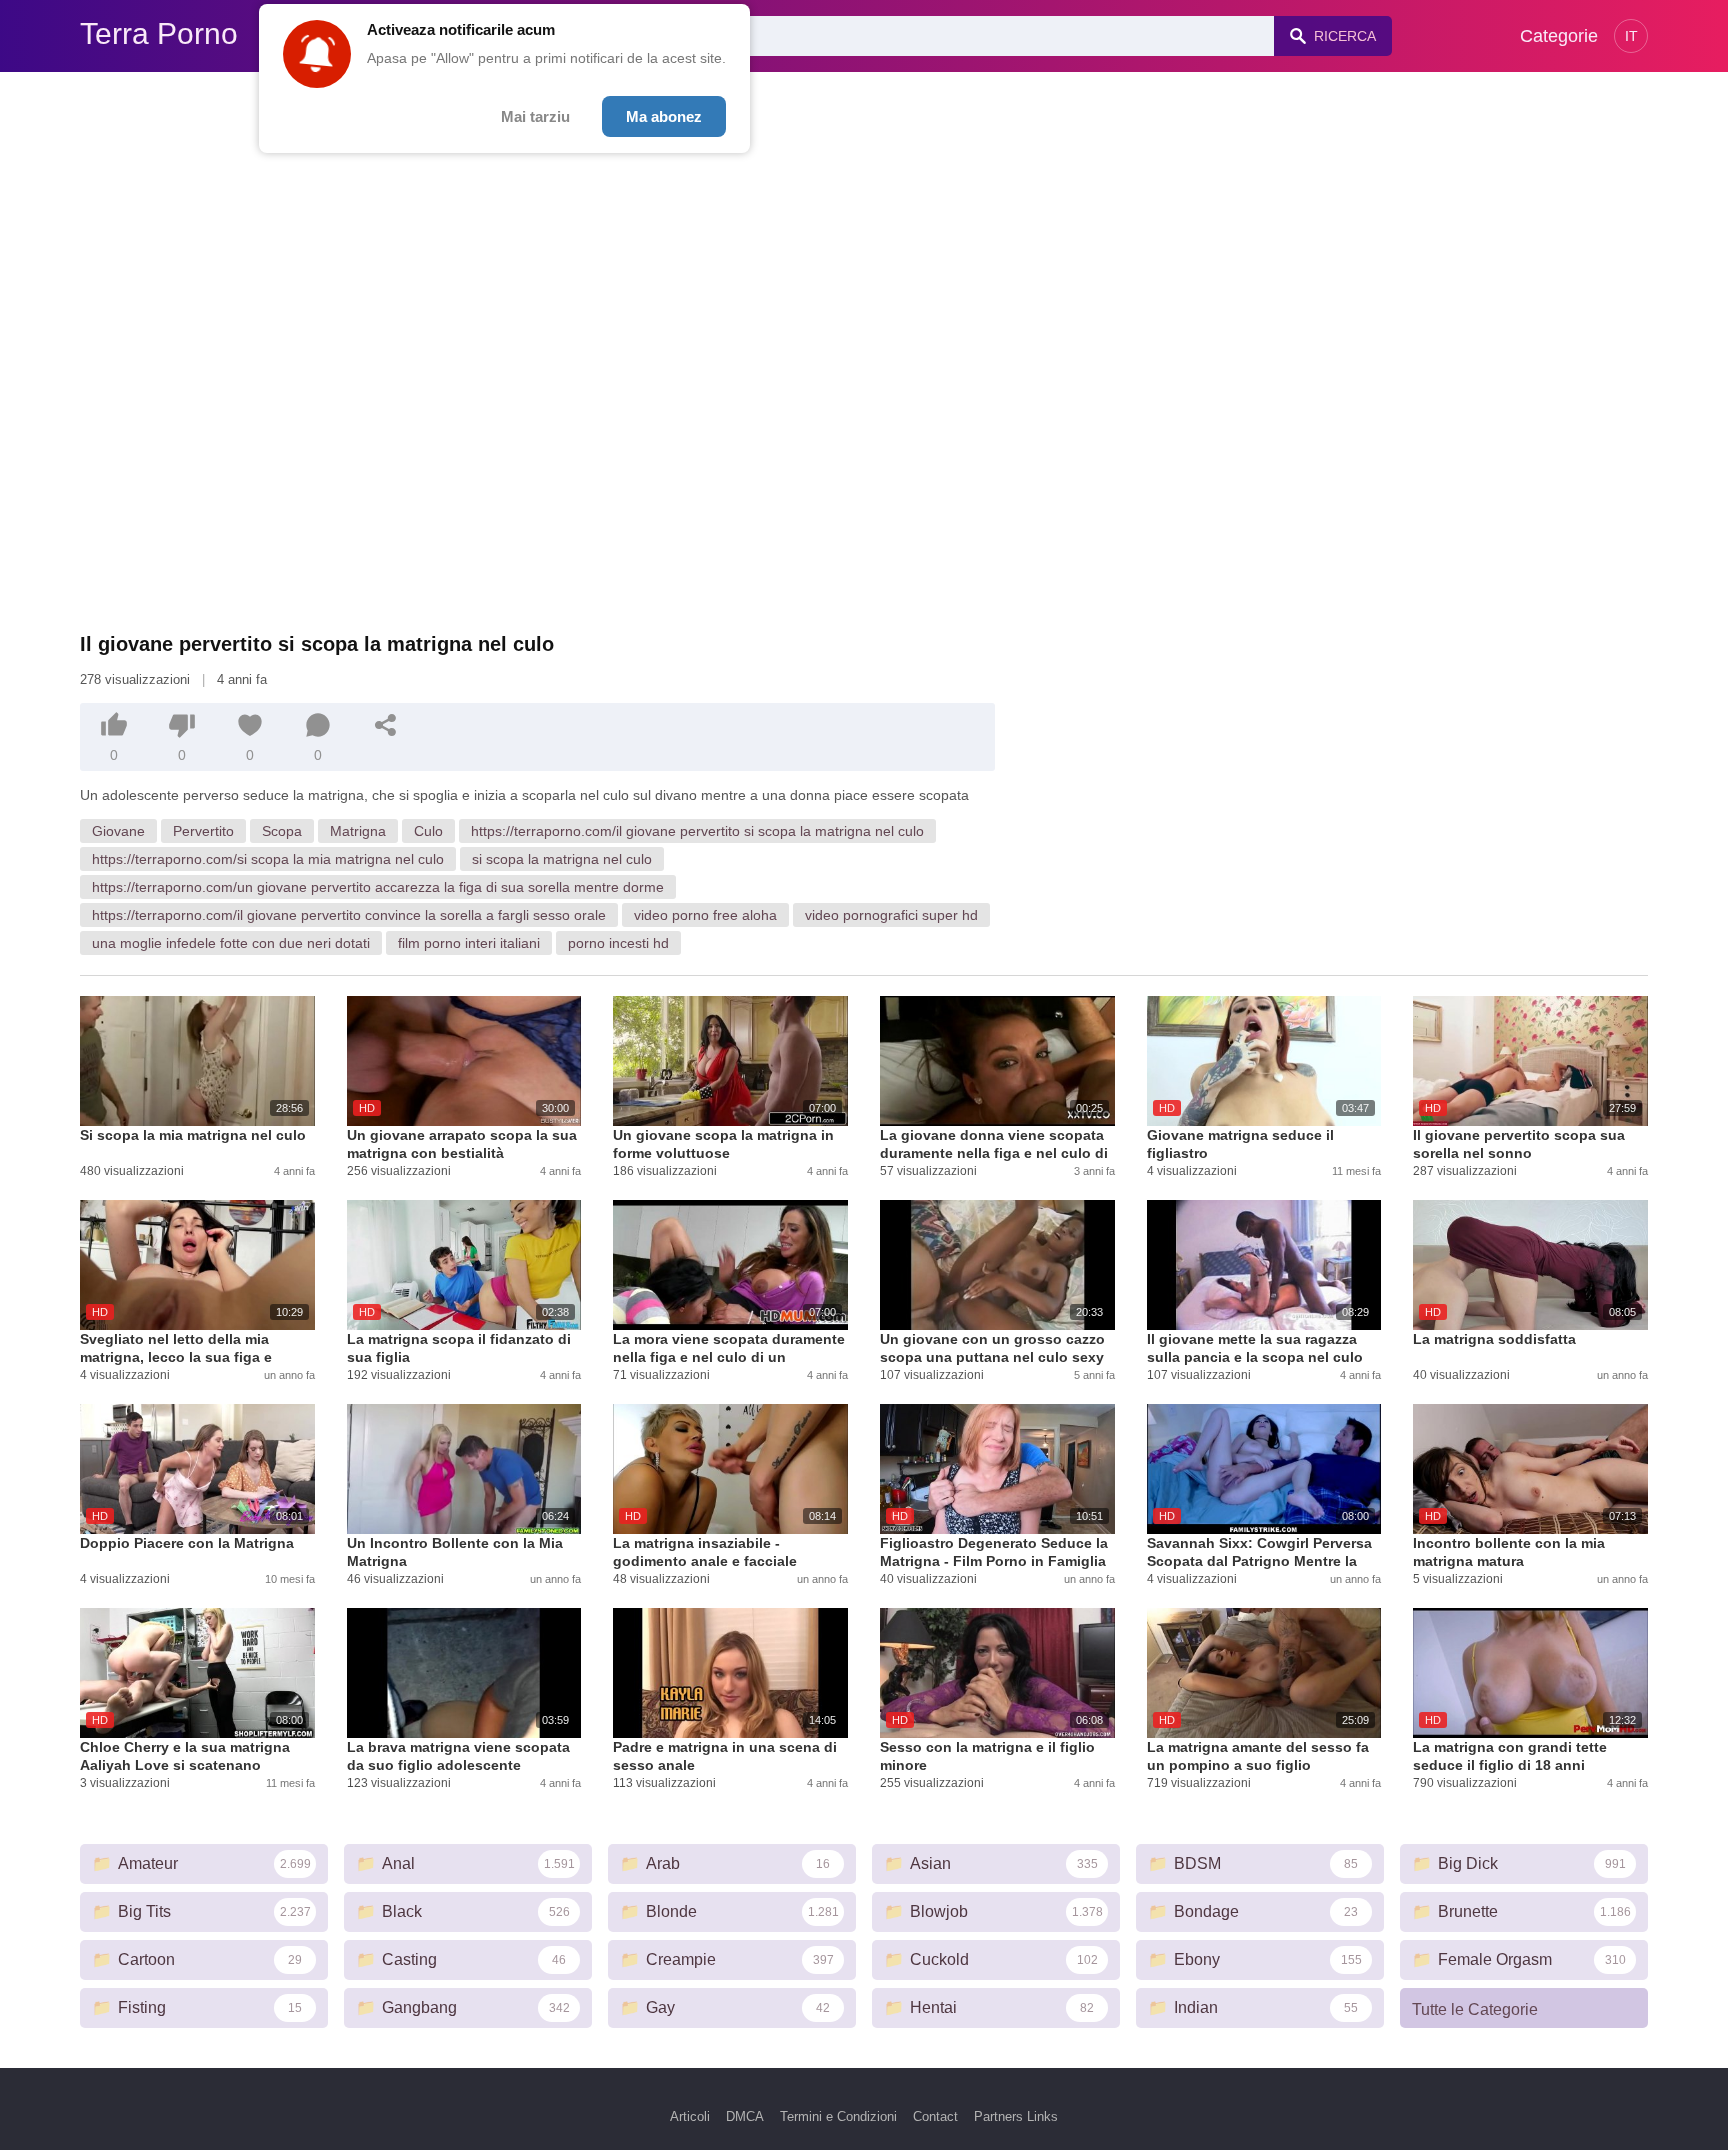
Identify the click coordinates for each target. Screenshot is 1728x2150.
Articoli (690, 2116)
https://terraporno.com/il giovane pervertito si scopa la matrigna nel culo (697, 831)
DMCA (745, 2116)
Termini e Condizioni (838, 2116)
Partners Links (1016, 2116)
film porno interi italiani (469, 943)
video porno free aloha (705, 915)
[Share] (386, 725)
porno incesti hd (618, 943)
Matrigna (358, 831)
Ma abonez (664, 116)
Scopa (282, 831)
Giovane (118, 831)
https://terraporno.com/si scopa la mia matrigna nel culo (268, 859)
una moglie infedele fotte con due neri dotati (231, 943)
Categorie (1559, 36)
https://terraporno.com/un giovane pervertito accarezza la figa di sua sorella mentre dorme (378, 887)
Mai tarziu (535, 116)
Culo (428, 831)
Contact (935, 2116)
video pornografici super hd (891, 915)
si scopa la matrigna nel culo (562, 859)
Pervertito (203, 831)
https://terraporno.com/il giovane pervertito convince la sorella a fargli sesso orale (349, 915)
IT (1631, 36)
